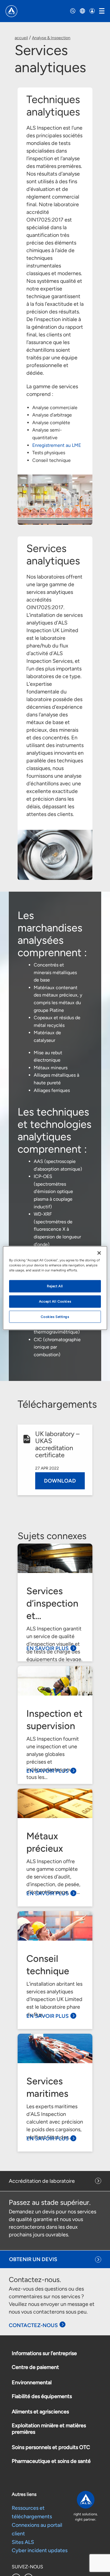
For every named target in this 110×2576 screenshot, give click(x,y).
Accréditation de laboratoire (42, 2181)
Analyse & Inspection (51, 38)
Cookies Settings (55, 1316)
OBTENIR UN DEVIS (33, 2259)
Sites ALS (23, 2542)
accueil (21, 38)
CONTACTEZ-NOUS (33, 2325)
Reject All (55, 1286)
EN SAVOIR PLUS (48, 1648)
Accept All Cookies (55, 1301)
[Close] (99, 1253)
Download (60, 1481)
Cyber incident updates (40, 2550)
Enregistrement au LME (57, 445)
